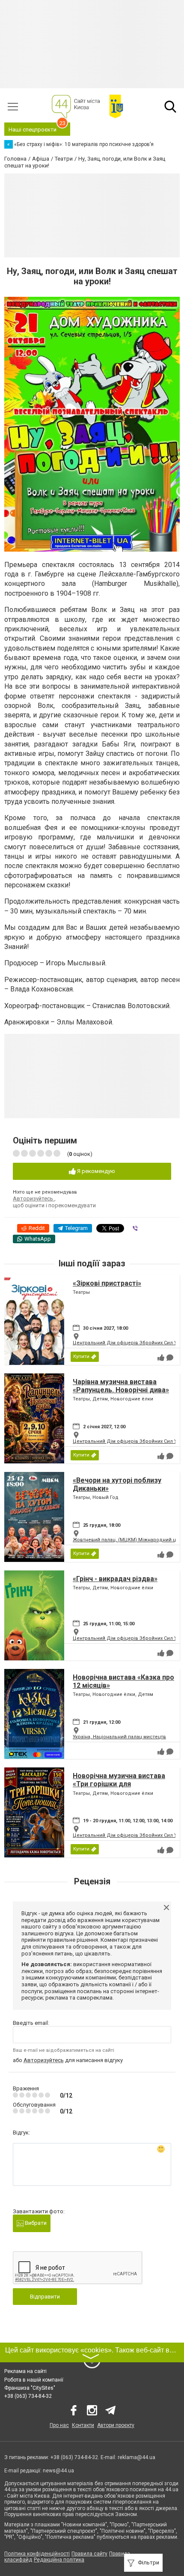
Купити (81, 1357)
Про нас (59, 2425)
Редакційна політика (59, 2560)
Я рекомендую (95, 1171)
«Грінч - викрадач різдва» (115, 1579)
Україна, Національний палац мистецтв (119, 1737)
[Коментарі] (170, 1358)
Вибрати (35, 2223)
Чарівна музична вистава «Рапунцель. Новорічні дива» (121, 1386)
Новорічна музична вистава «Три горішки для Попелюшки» (119, 1784)
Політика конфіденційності (37, 2554)
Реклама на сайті (25, 2371)
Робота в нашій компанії (34, 2380)
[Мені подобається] (161, 1358)
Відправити (45, 2297)
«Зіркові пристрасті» (107, 1283)
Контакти (83, 2425)
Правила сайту (89, 2554)
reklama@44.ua (137, 2457)
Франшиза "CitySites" (30, 2388)
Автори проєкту (116, 2425)
